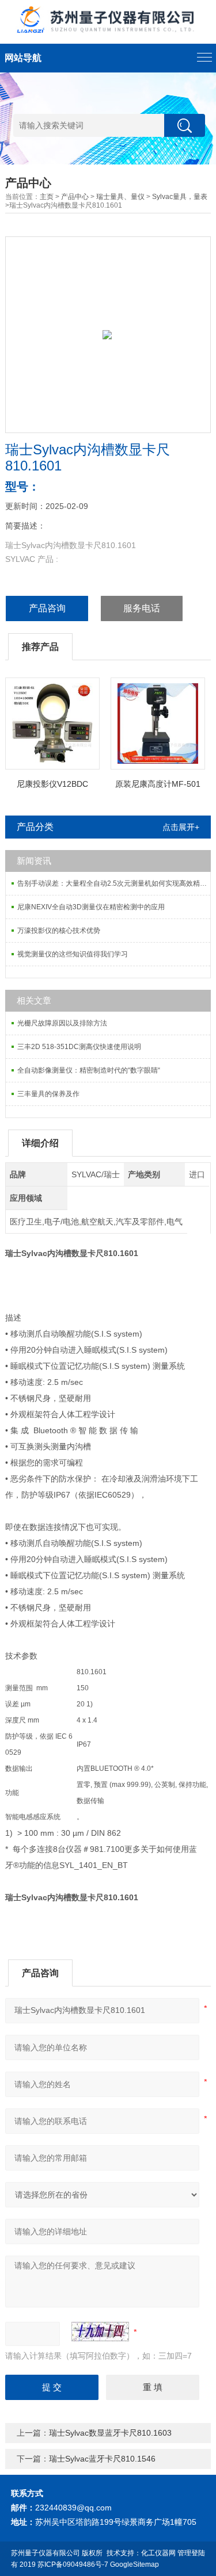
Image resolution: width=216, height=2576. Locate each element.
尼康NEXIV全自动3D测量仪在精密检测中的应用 (91, 907)
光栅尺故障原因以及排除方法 (62, 1023)
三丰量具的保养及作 (48, 1094)
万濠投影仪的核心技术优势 (59, 931)
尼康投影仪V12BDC (52, 784)
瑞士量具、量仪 (120, 197)
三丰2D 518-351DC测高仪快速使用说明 (79, 1047)
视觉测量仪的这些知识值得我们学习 (73, 954)
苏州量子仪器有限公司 (46, 2553)
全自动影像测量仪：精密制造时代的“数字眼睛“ (89, 1070)
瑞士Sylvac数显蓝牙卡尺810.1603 (110, 2433)
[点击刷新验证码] (100, 2332)
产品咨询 (47, 608)
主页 (47, 197)
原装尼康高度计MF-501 (158, 784)
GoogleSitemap (134, 2564)
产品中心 (75, 197)
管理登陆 (191, 2553)
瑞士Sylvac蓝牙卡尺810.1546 (102, 2459)
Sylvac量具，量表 (180, 197)
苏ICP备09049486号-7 (73, 2564)
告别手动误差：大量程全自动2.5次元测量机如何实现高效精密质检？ (113, 883)
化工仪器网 (158, 2553)
